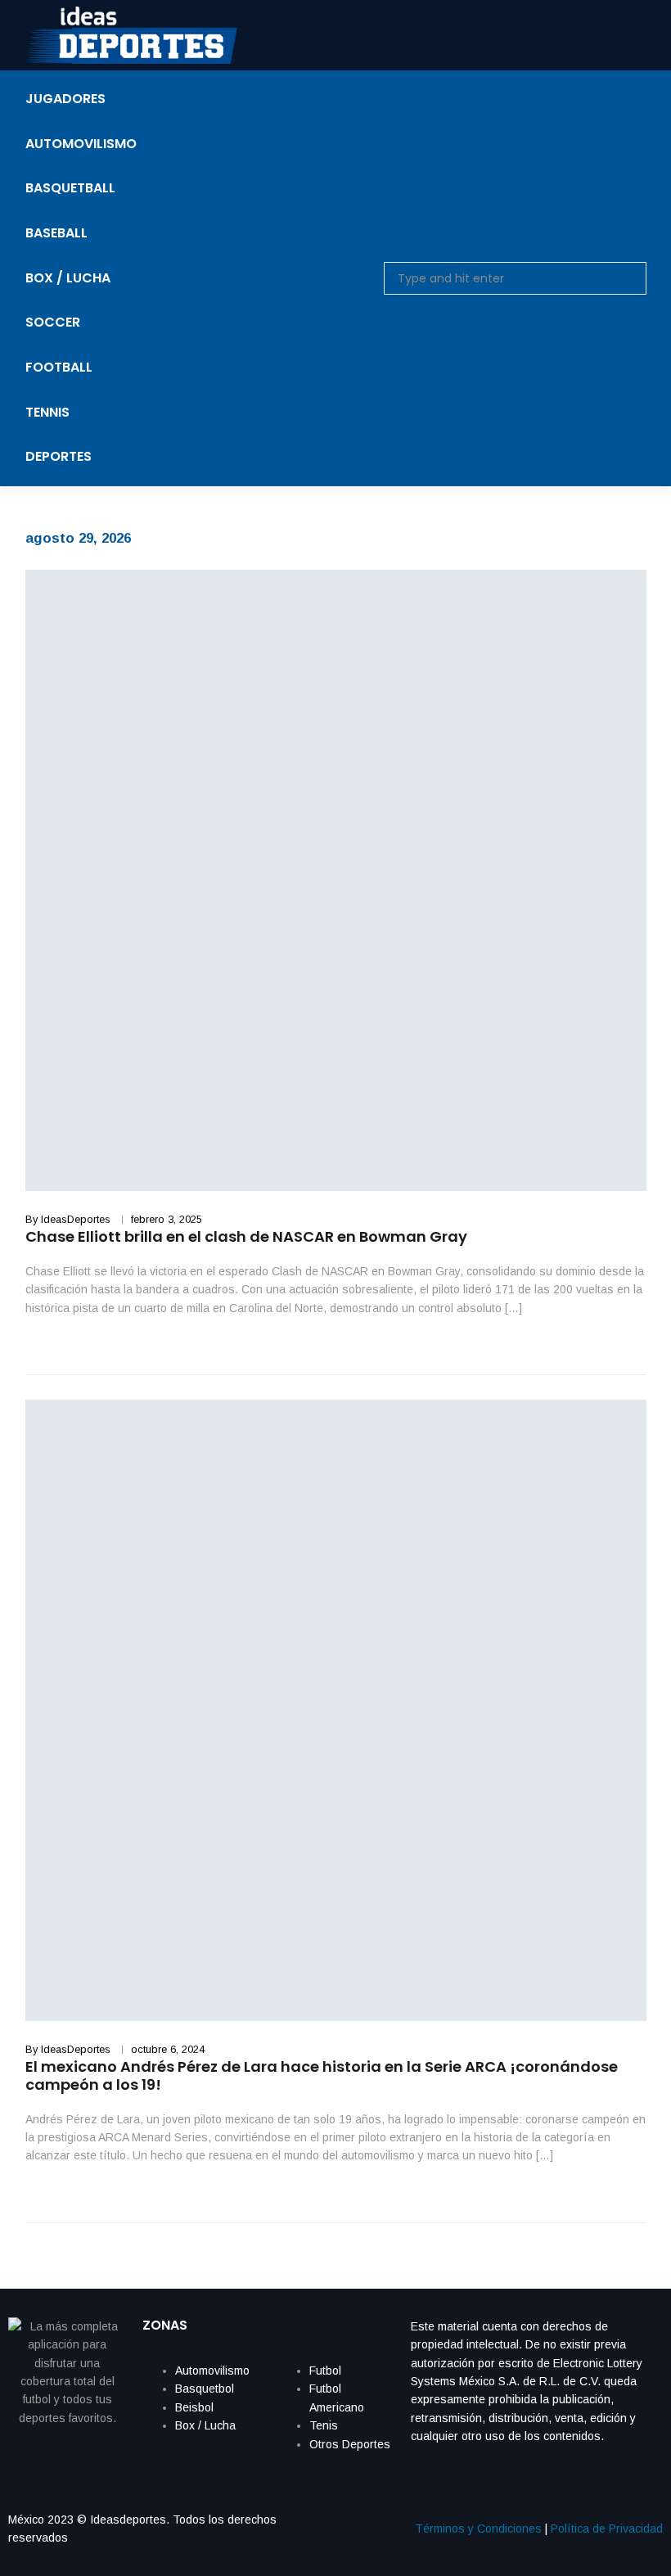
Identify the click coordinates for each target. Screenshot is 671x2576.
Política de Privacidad (607, 2529)
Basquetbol (205, 2389)
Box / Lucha (205, 2425)
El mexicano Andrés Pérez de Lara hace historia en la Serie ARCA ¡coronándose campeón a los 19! (322, 2075)
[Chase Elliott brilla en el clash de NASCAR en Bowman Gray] (336, 880)
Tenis (324, 2425)
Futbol (325, 2371)
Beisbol (194, 2407)
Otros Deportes (350, 2444)
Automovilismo (212, 2371)
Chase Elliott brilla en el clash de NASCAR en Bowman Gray (246, 1236)
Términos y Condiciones (478, 2529)
